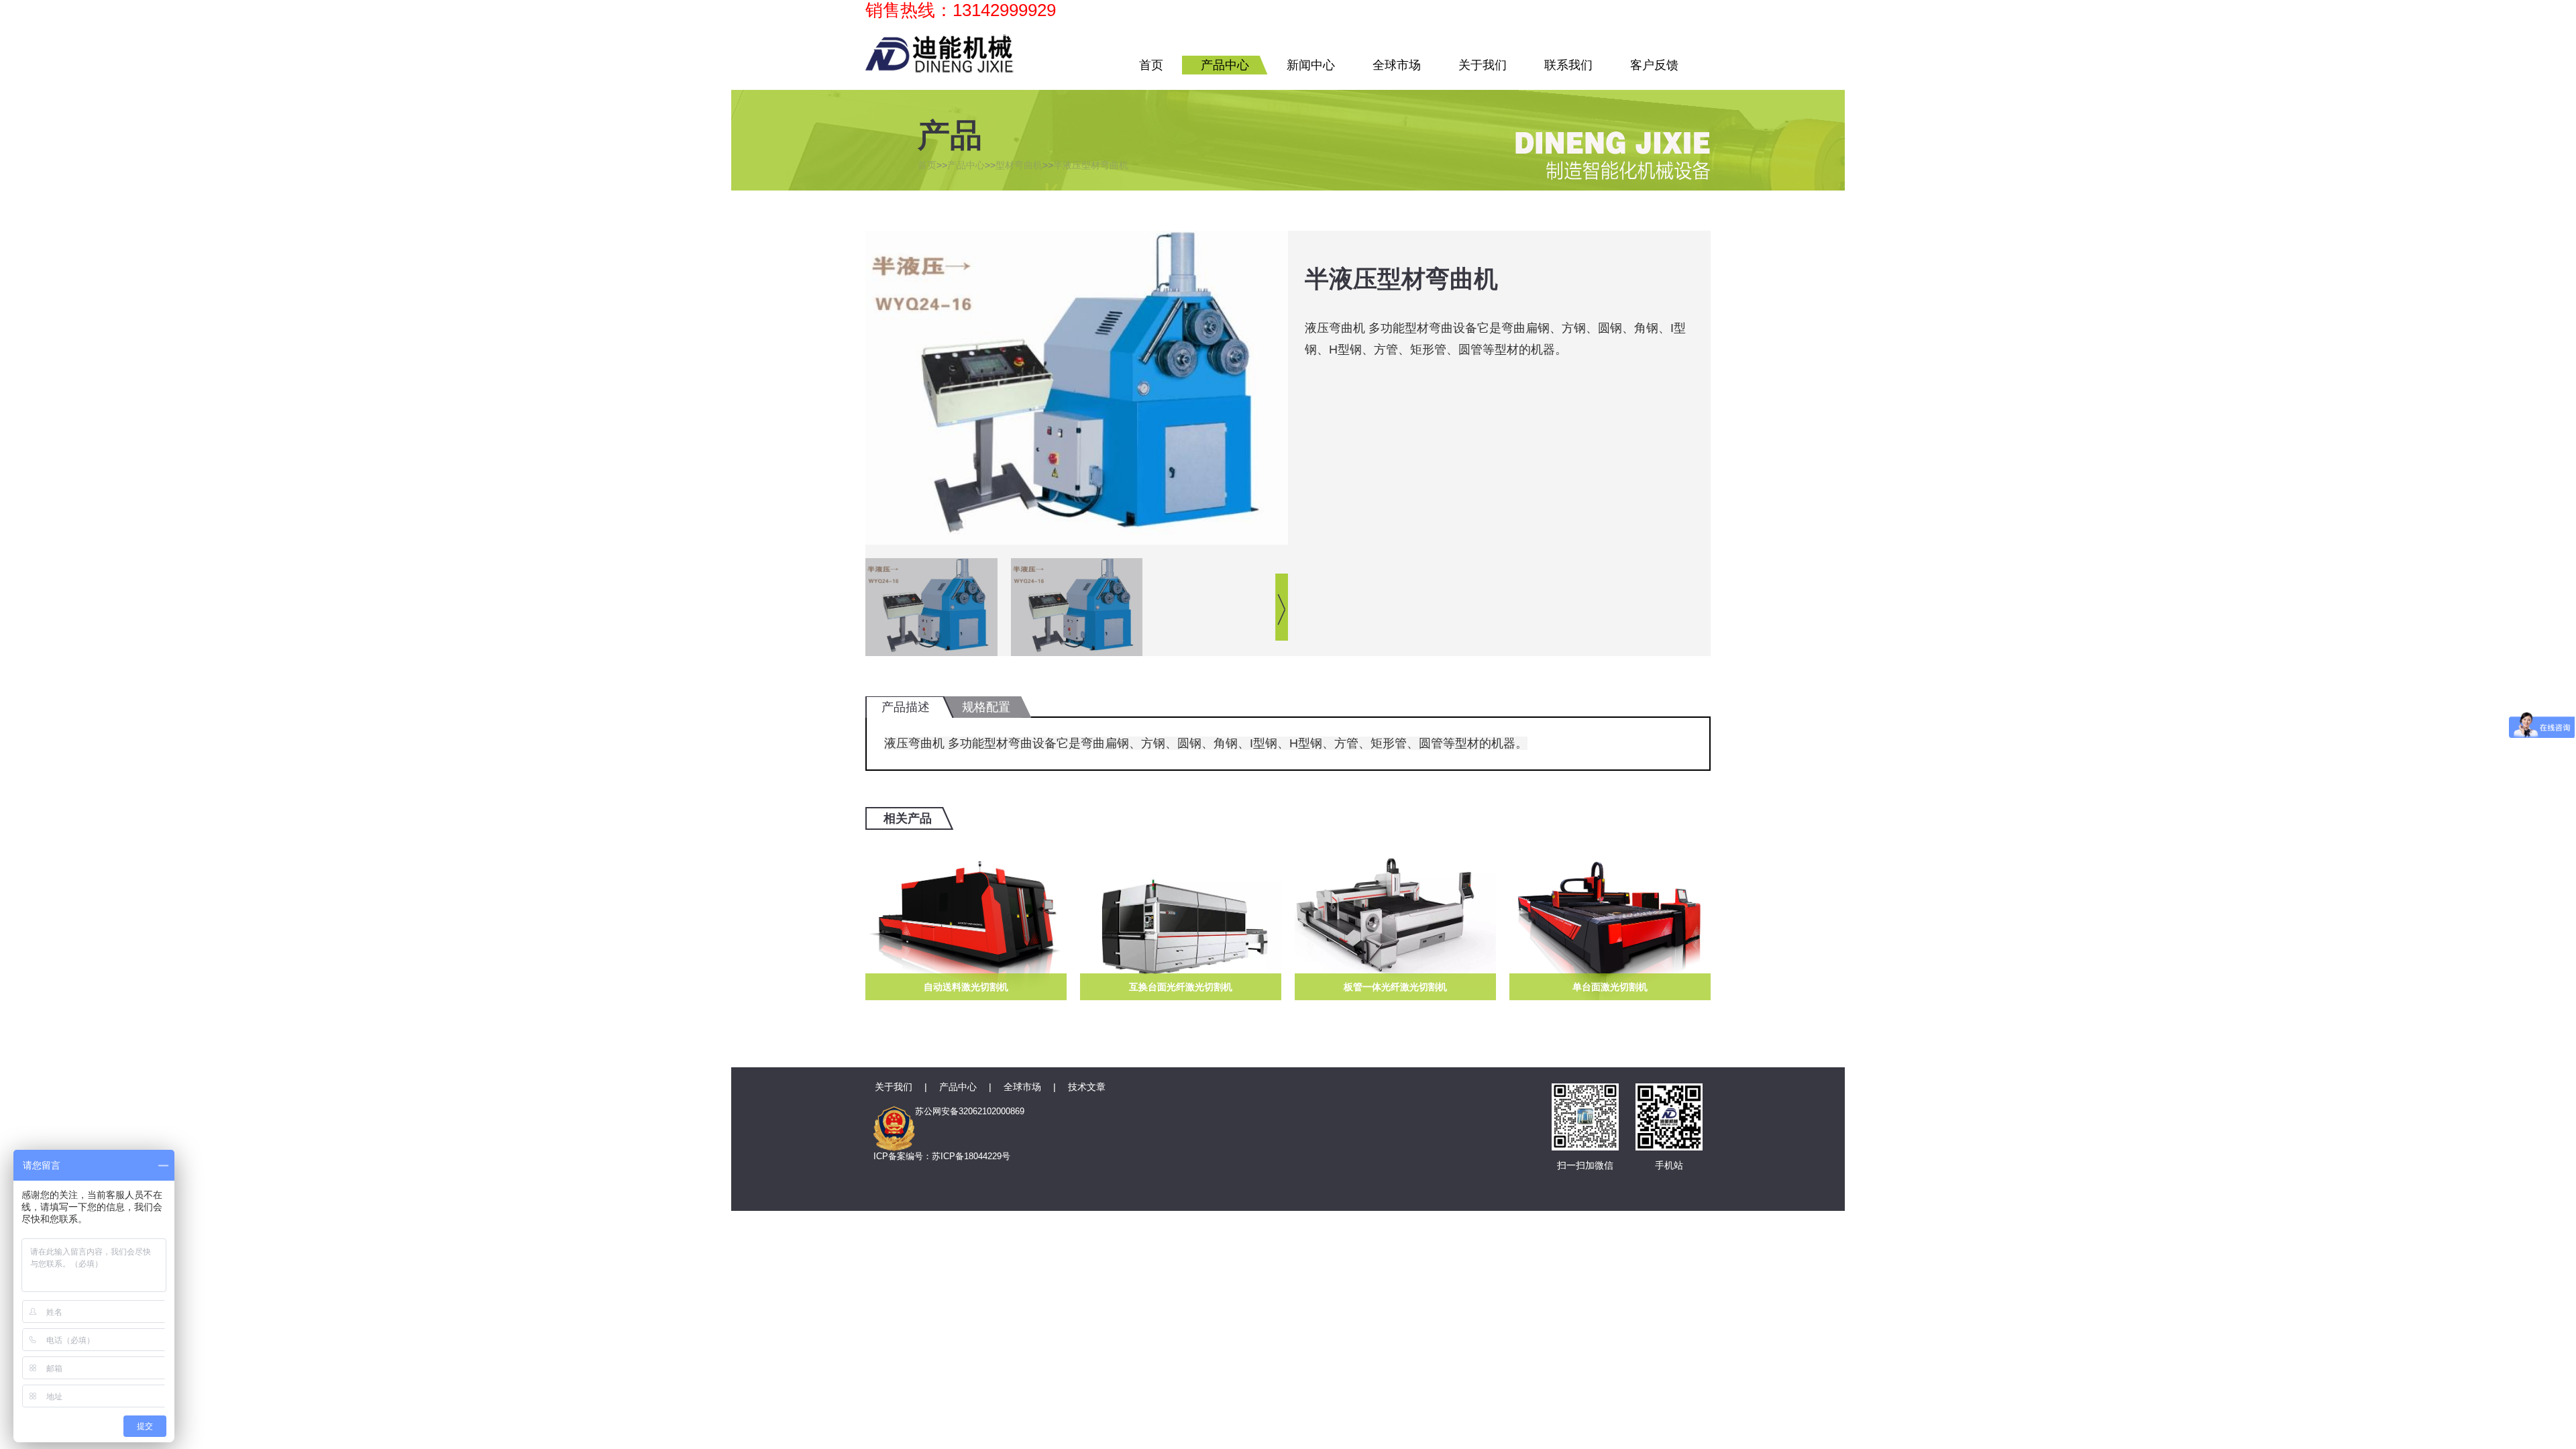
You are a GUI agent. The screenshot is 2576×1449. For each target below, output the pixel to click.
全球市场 (1397, 65)
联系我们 (1568, 65)
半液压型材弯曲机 (1091, 165)
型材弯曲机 (1019, 165)
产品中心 (1225, 65)
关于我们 (1483, 65)
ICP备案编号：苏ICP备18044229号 (942, 1156)
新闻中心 (1311, 65)
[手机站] (1669, 1098)
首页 (1151, 65)
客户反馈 (1654, 65)
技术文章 (1087, 1087)
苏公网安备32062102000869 (970, 1111)
